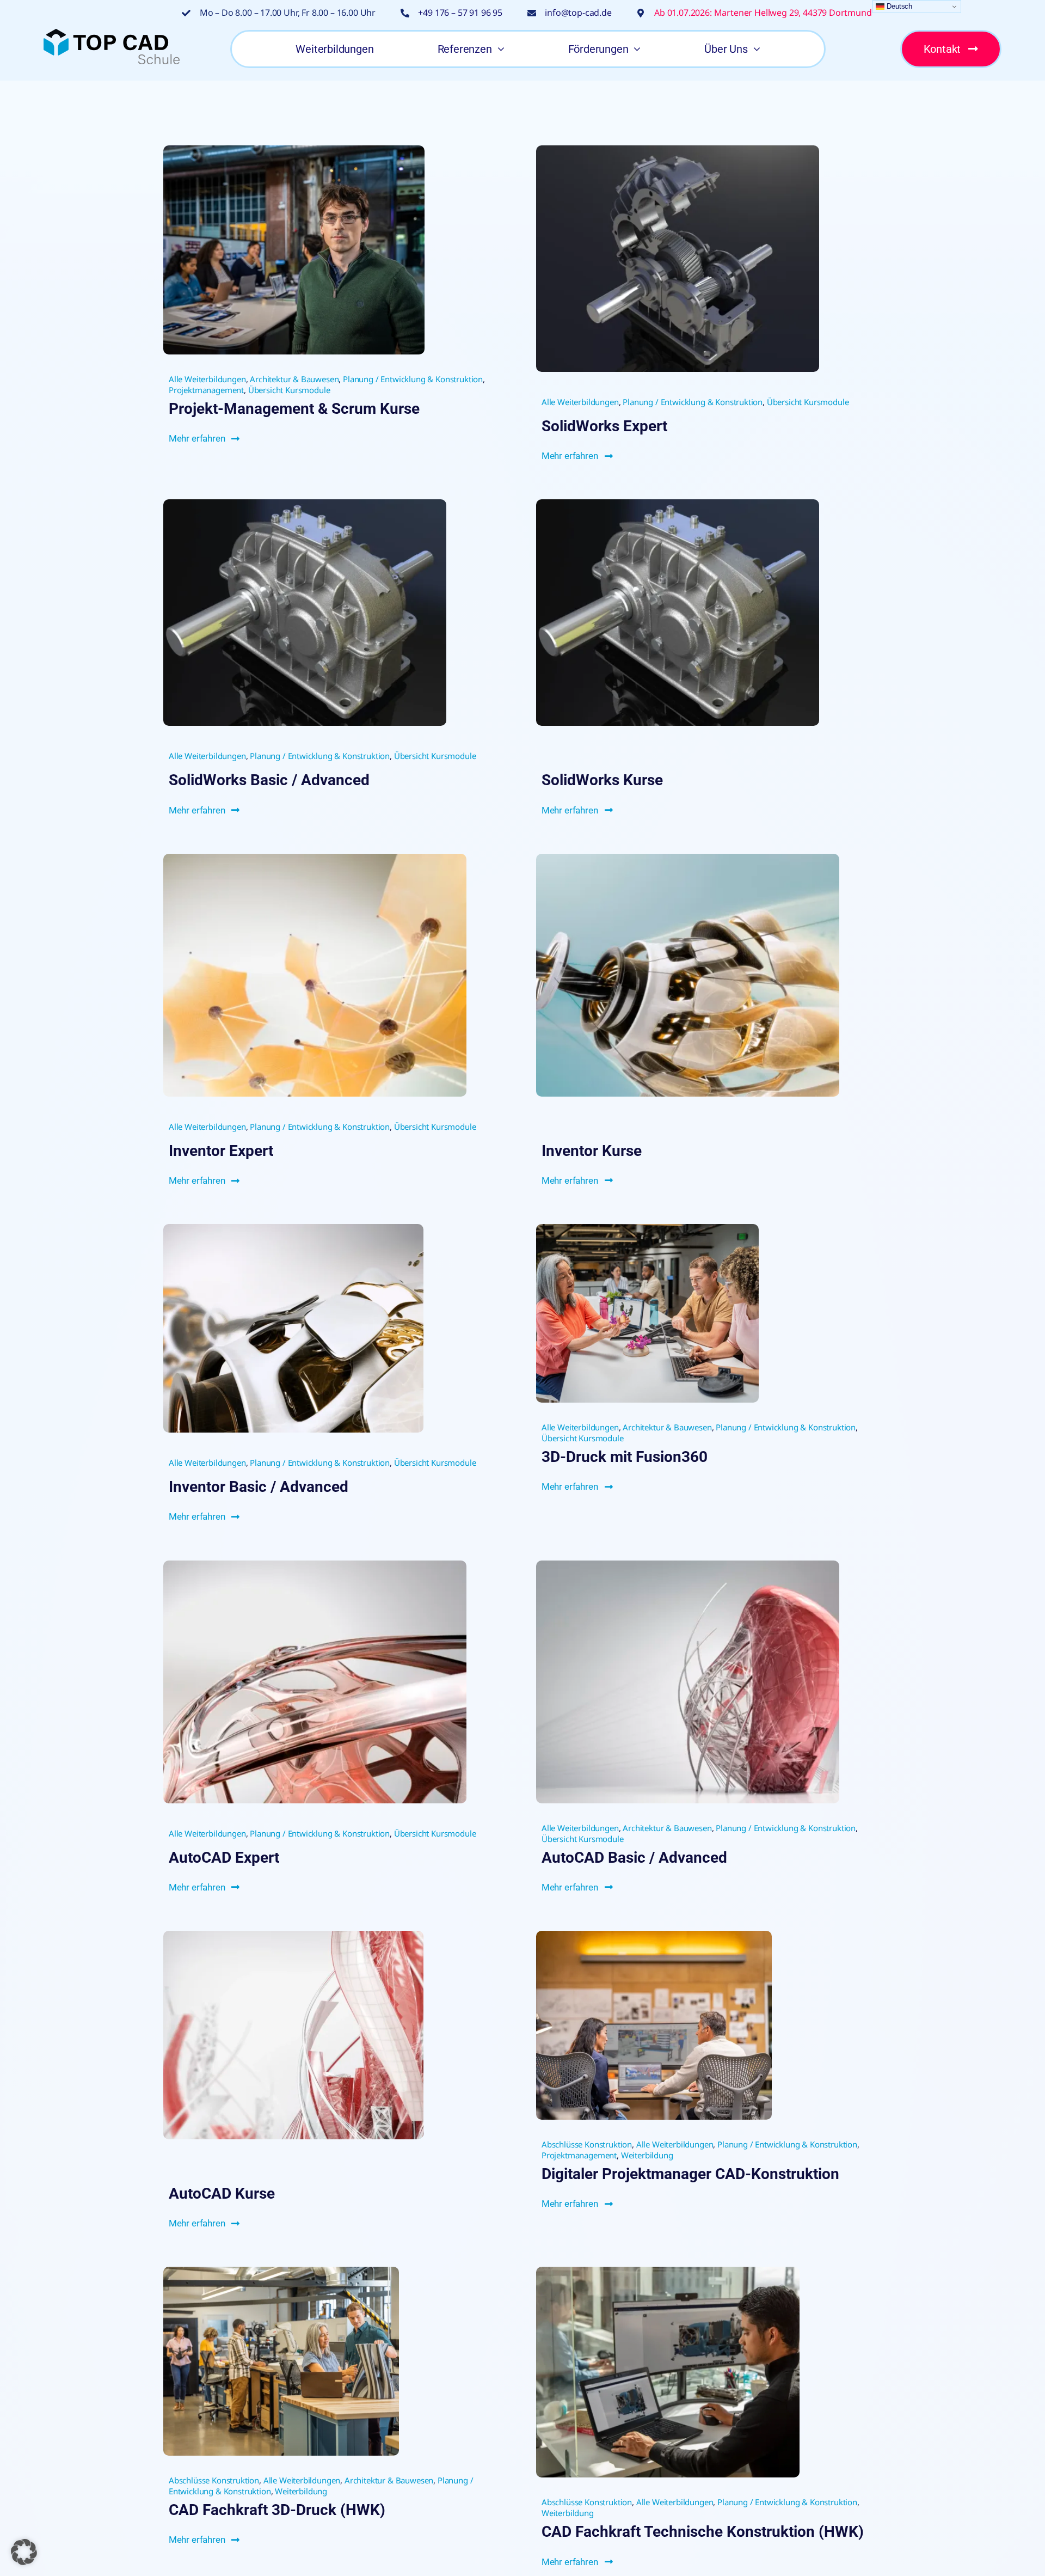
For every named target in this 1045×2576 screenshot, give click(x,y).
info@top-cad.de (578, 13)
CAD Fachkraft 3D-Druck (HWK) (277, 2510)
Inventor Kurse (592, 1151)
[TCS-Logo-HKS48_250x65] (112, 33)
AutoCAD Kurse (222, 2193)
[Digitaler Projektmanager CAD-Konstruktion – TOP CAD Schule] (654, 1935)
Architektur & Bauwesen (294, 379)
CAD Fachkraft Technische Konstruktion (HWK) (703, 2532)
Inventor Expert (221, 1151)
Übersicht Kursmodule (289, 390)
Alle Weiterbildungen (207, 379)
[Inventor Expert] (315, 858)
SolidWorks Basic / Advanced (269, 780)
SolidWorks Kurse (602, 780)
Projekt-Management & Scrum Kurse (294, 409)
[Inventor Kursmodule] (688, 858)
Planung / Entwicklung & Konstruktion (413, 379)
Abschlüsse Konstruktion (587, 2144)
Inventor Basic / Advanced (259, 1487)
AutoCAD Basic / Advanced (634, 1858)
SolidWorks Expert (604, 426)
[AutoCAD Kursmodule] (293, 1935)
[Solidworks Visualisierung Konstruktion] (305, 504)
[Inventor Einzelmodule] (293, 1229)
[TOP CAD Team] (294, 150)
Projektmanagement (206, 390)
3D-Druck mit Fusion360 (625, 1457)
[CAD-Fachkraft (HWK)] (668, 2271)
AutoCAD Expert (224, 1858)
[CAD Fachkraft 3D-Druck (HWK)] (281, 2271)
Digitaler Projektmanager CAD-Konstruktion (690, 2174)
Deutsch (898, 6)
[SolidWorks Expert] (678, 150)
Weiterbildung (647, 2155)
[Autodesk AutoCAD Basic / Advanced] (688, 1565)
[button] (24, 2552)
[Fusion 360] (647, 1229)
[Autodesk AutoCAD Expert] (315, 1565)
